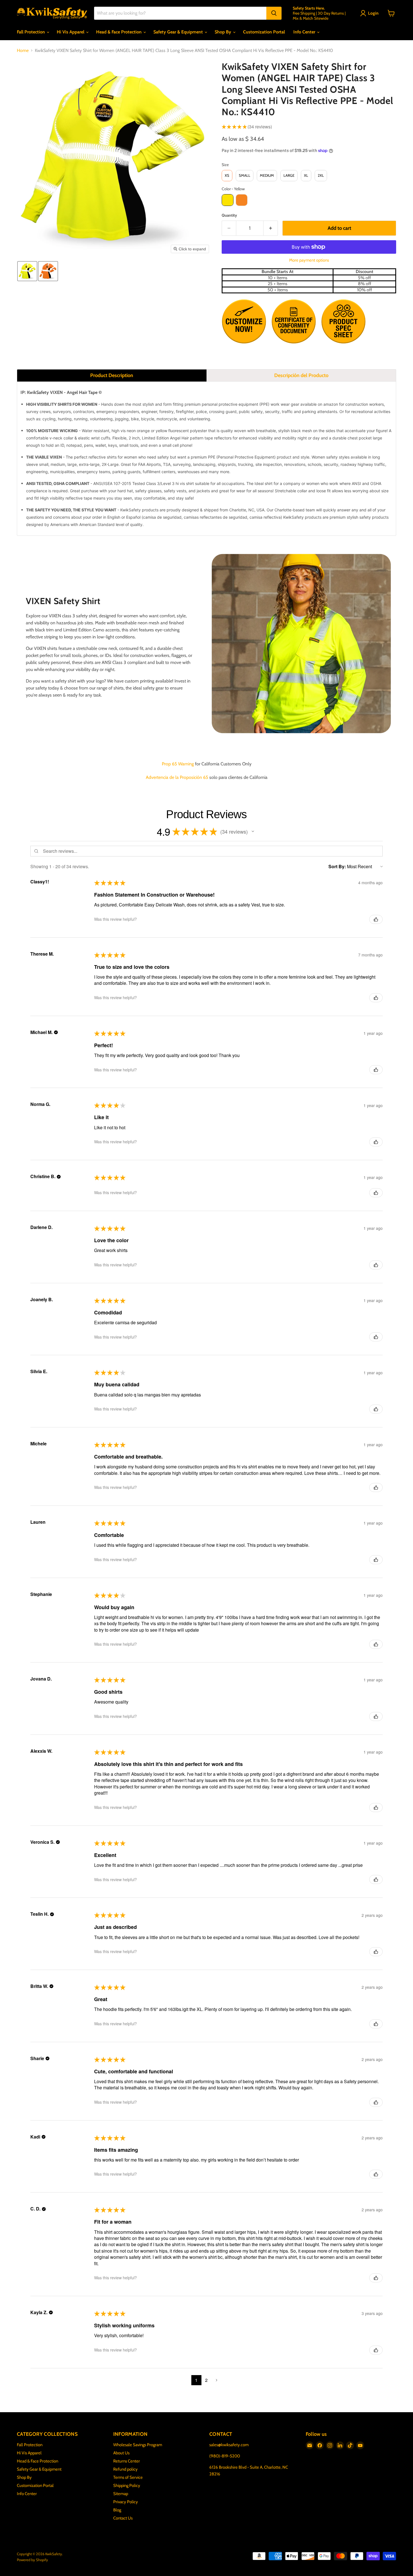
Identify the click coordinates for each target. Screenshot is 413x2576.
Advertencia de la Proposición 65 (177, 777)
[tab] (112, 375)
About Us (121, 2453)
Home (23, 51)
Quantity (229, 215)
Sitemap (121, 2494)
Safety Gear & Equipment (179, 32)
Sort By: (337, 866)
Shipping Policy (127, 2486)
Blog (117, 2510)
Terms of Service (128, 2477)
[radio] (227, 176)
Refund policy (125, 2469)
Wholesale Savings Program (138, 2445)
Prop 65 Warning (178, 764)
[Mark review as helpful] (376, 919)
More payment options (309, 260)
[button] (370, 13)
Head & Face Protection (119, 32)
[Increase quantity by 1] (271, 228)
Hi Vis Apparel (71, 32)
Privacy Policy (126, 2502)
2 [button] (206, 2380)
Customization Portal (264, 32)
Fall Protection (31, 32)
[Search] (274, 13)
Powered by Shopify (32, 2560)
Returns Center (127, 2461)
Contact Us (123, 2518)
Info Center (305, 32)
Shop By (223, 32)
